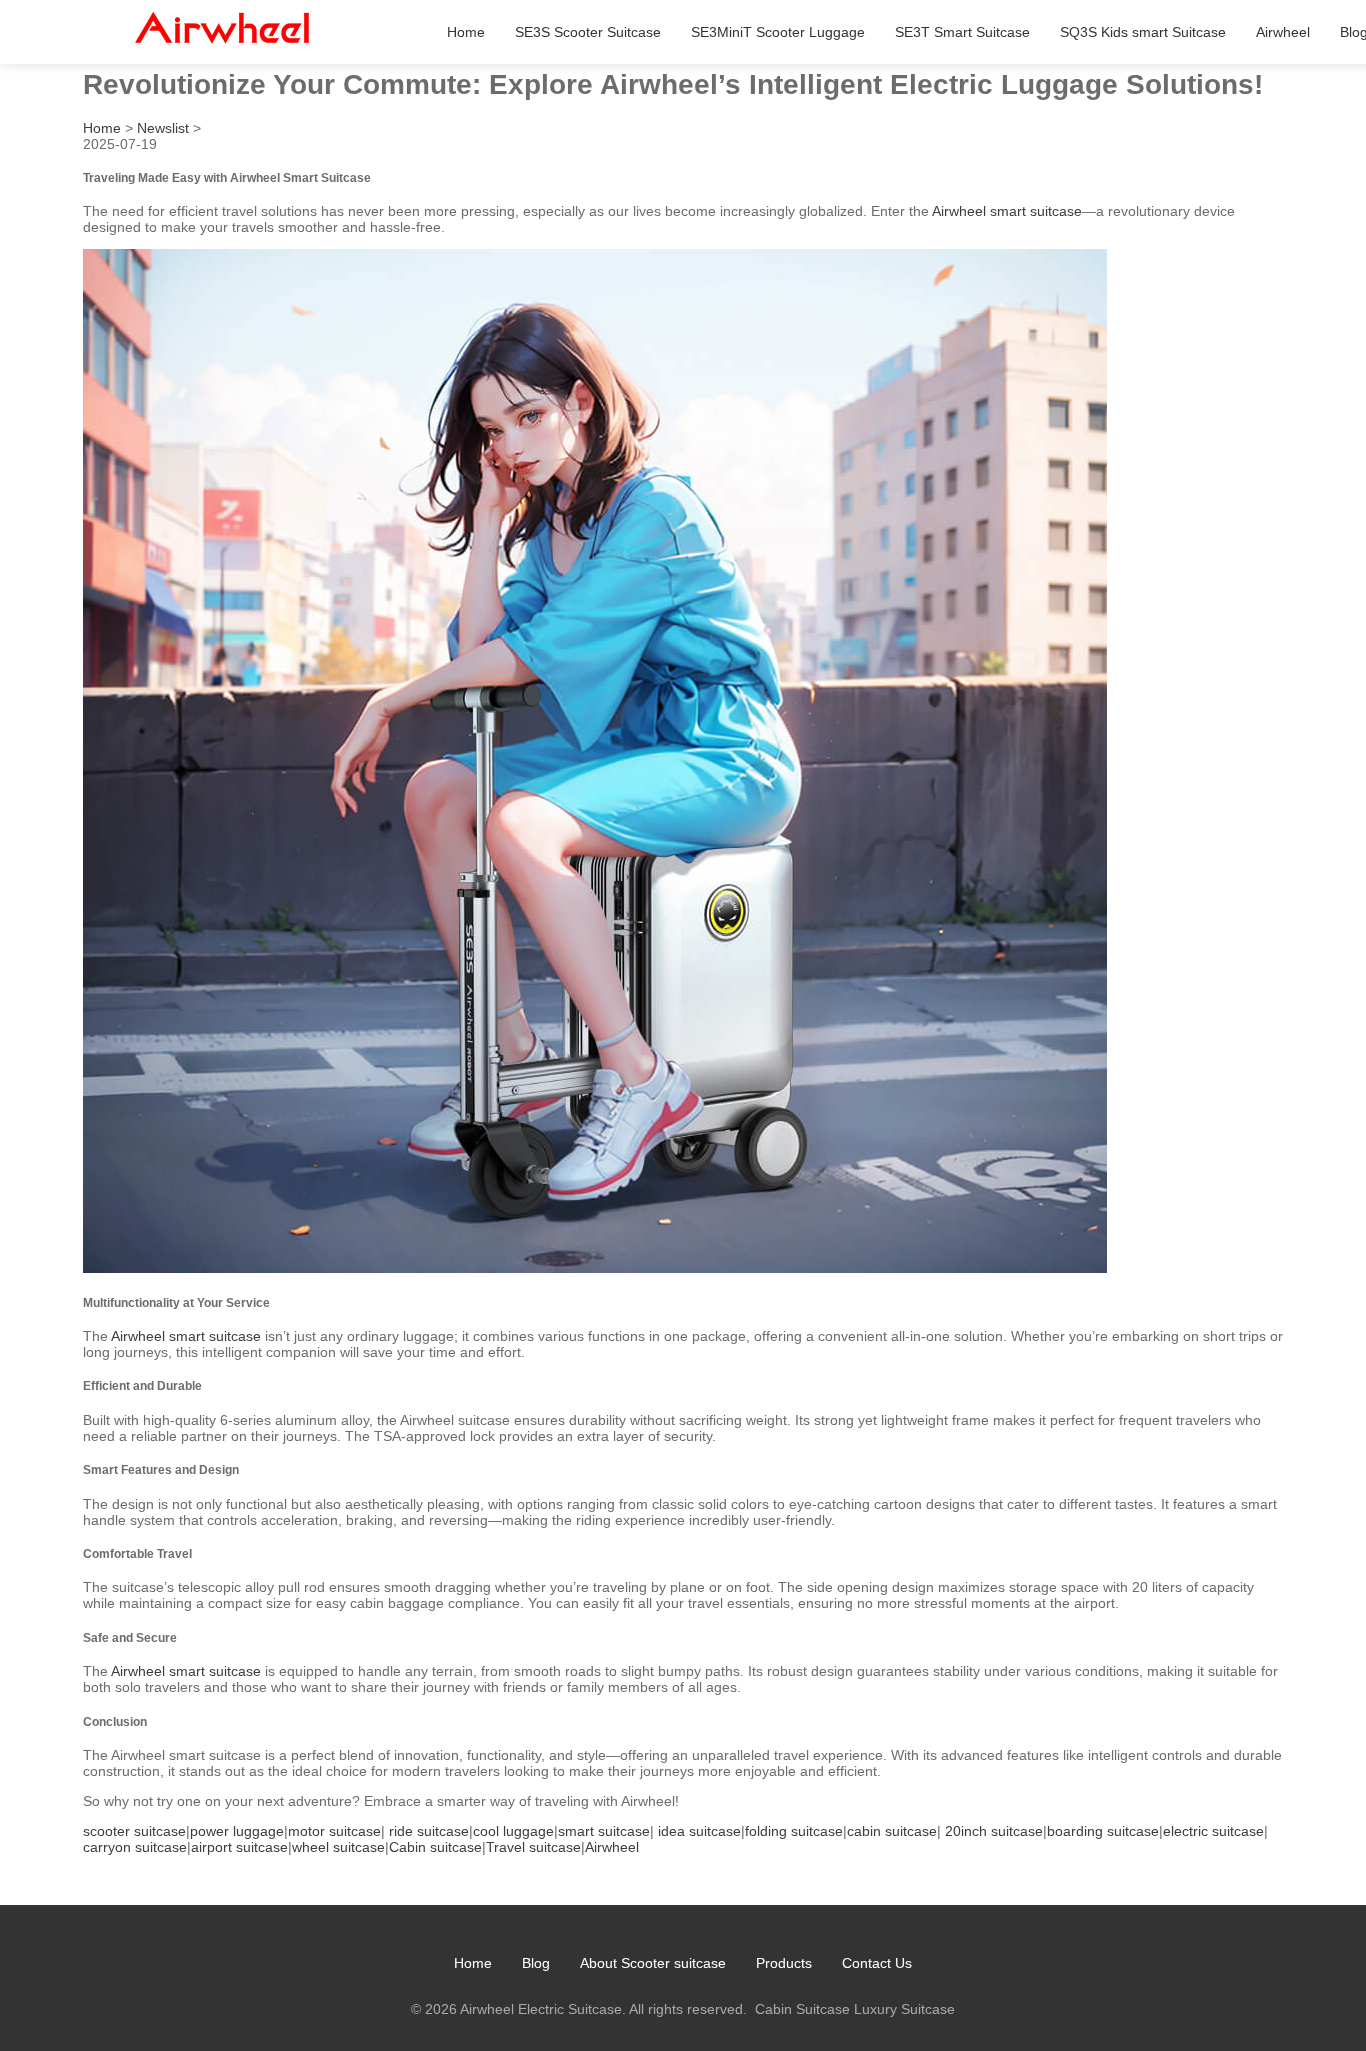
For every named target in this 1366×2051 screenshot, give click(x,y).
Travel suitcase (533, 1847)
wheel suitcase (338, 1847)
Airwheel (1283, 32)
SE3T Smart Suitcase (962, 32)
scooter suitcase (134, 1831)
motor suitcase (334, 1831)
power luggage (237, 1831)
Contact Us (877, 1963)
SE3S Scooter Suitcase (588, 32)
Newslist (163, 128)
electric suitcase (1213, 1831)
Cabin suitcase (435, 1847)
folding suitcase (794, 1831)
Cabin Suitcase (802, 2009)
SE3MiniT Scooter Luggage (778, 32)
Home (466, 32)
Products (784, 1963)
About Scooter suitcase (653, 1963)
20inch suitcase (994, 1831)
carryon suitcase (135, 1847)
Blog (536, 1963)
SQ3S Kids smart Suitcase (1143, 32)
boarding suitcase (1103, 1831)
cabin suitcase (892, 1831)
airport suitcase (239, 1847)
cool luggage (513, 1831)
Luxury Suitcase (904, 2009)
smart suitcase (604, 1831)
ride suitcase (429, 1831)
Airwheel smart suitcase (1007, 211)
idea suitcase (699, 1831)
